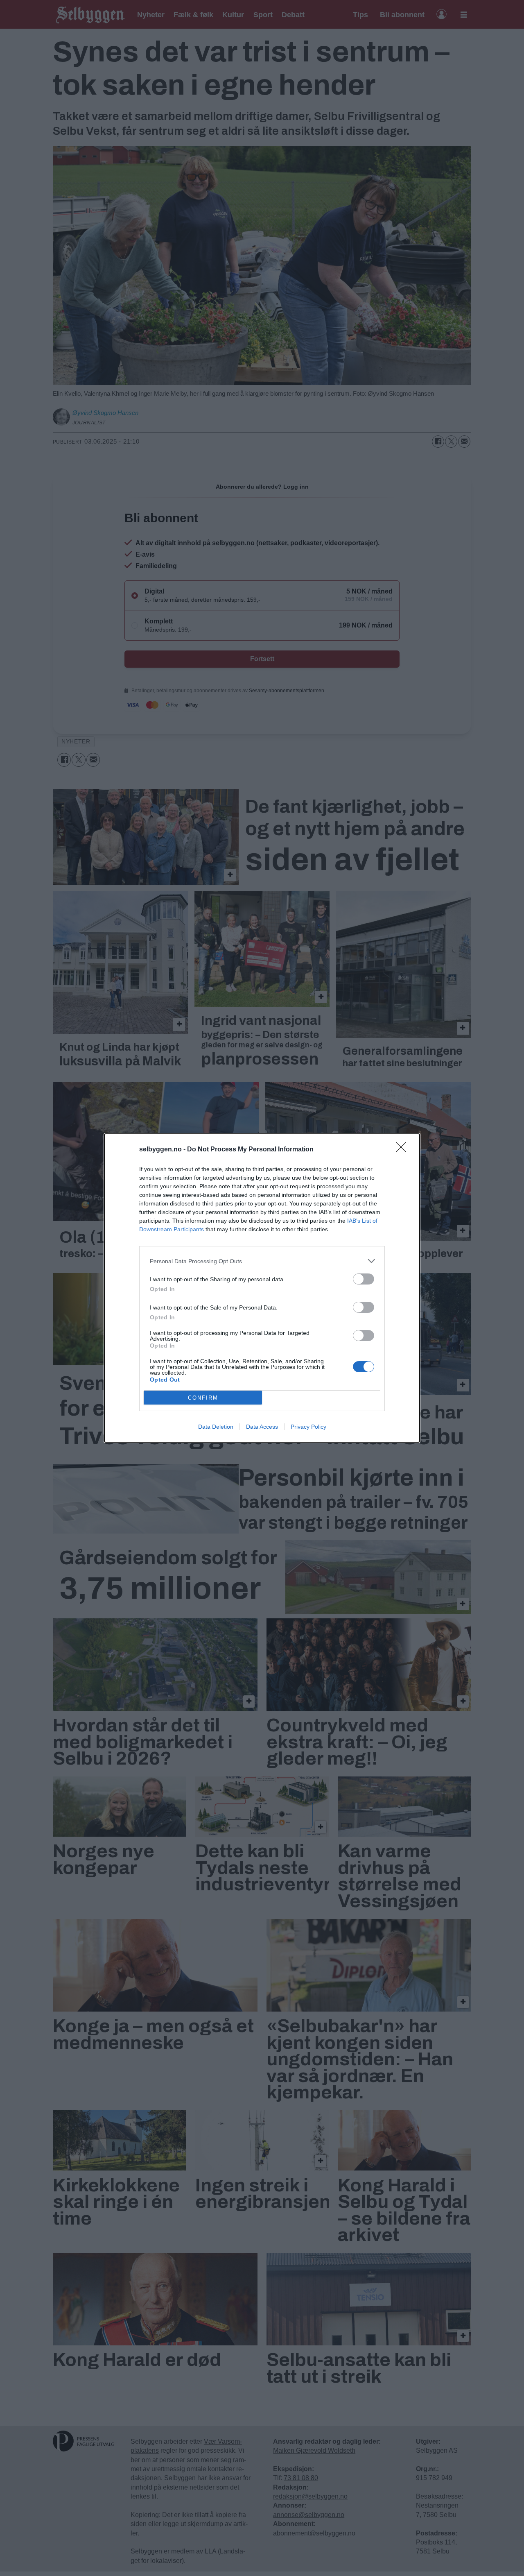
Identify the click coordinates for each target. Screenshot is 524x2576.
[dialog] (262, 1288)
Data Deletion (216, 1427)
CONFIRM (203, 1398)
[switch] (364, 1279)
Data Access (262, 1427)
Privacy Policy (308, 1427)
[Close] (404, 1150)
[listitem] (262, 1261)
